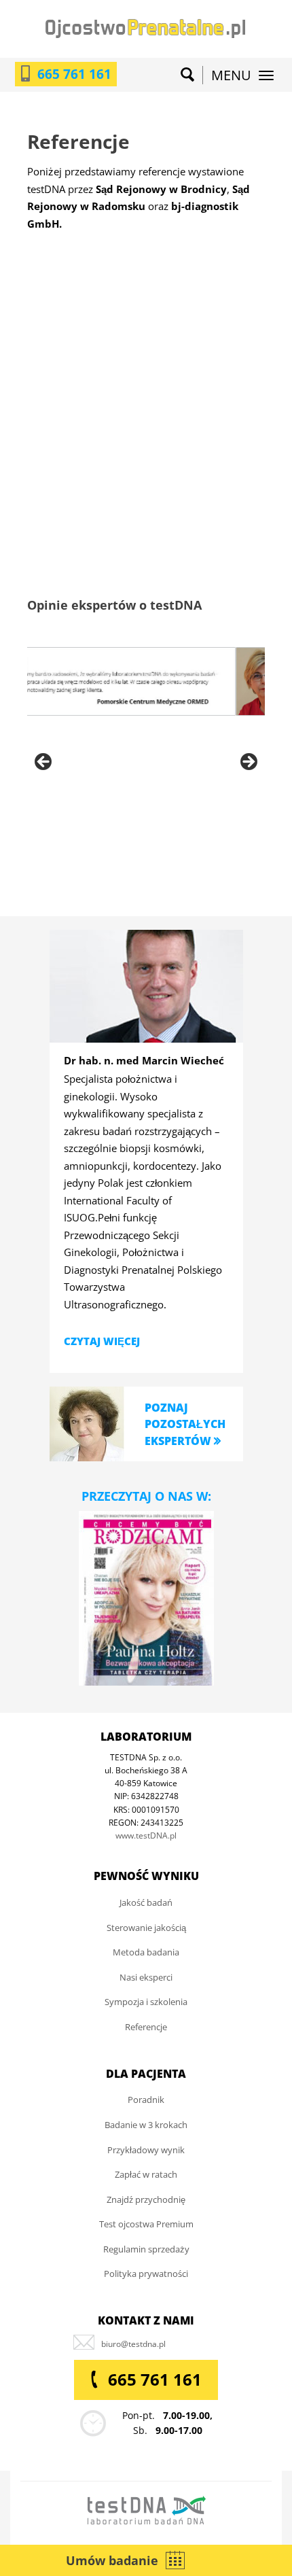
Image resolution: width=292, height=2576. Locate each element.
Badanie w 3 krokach (146, 2125)
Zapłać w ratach (146, 2174)
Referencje (146, 2027)
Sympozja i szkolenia (146, 2002)
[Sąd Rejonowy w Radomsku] (205, 350)
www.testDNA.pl (146, 1835)
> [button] (248, 763)
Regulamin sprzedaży (146, 2249)
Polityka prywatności (146, 2274)
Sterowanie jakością (146, 1928)
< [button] (44, 763)
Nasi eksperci (146, 1977)
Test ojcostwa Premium (146, 2224)
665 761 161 (74, 74)
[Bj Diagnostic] (87, 497)
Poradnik (146, 2100)
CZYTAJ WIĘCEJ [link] (102, 1341)
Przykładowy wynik (146, 2150)
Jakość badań (146, 1902)
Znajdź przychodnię (146, 2199)
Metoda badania (146, 1952)
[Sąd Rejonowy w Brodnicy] (87, 341)
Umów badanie (112, 2560)
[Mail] (133, 2344)
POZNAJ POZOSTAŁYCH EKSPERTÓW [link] (185, 1424)
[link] (87, 1422)
